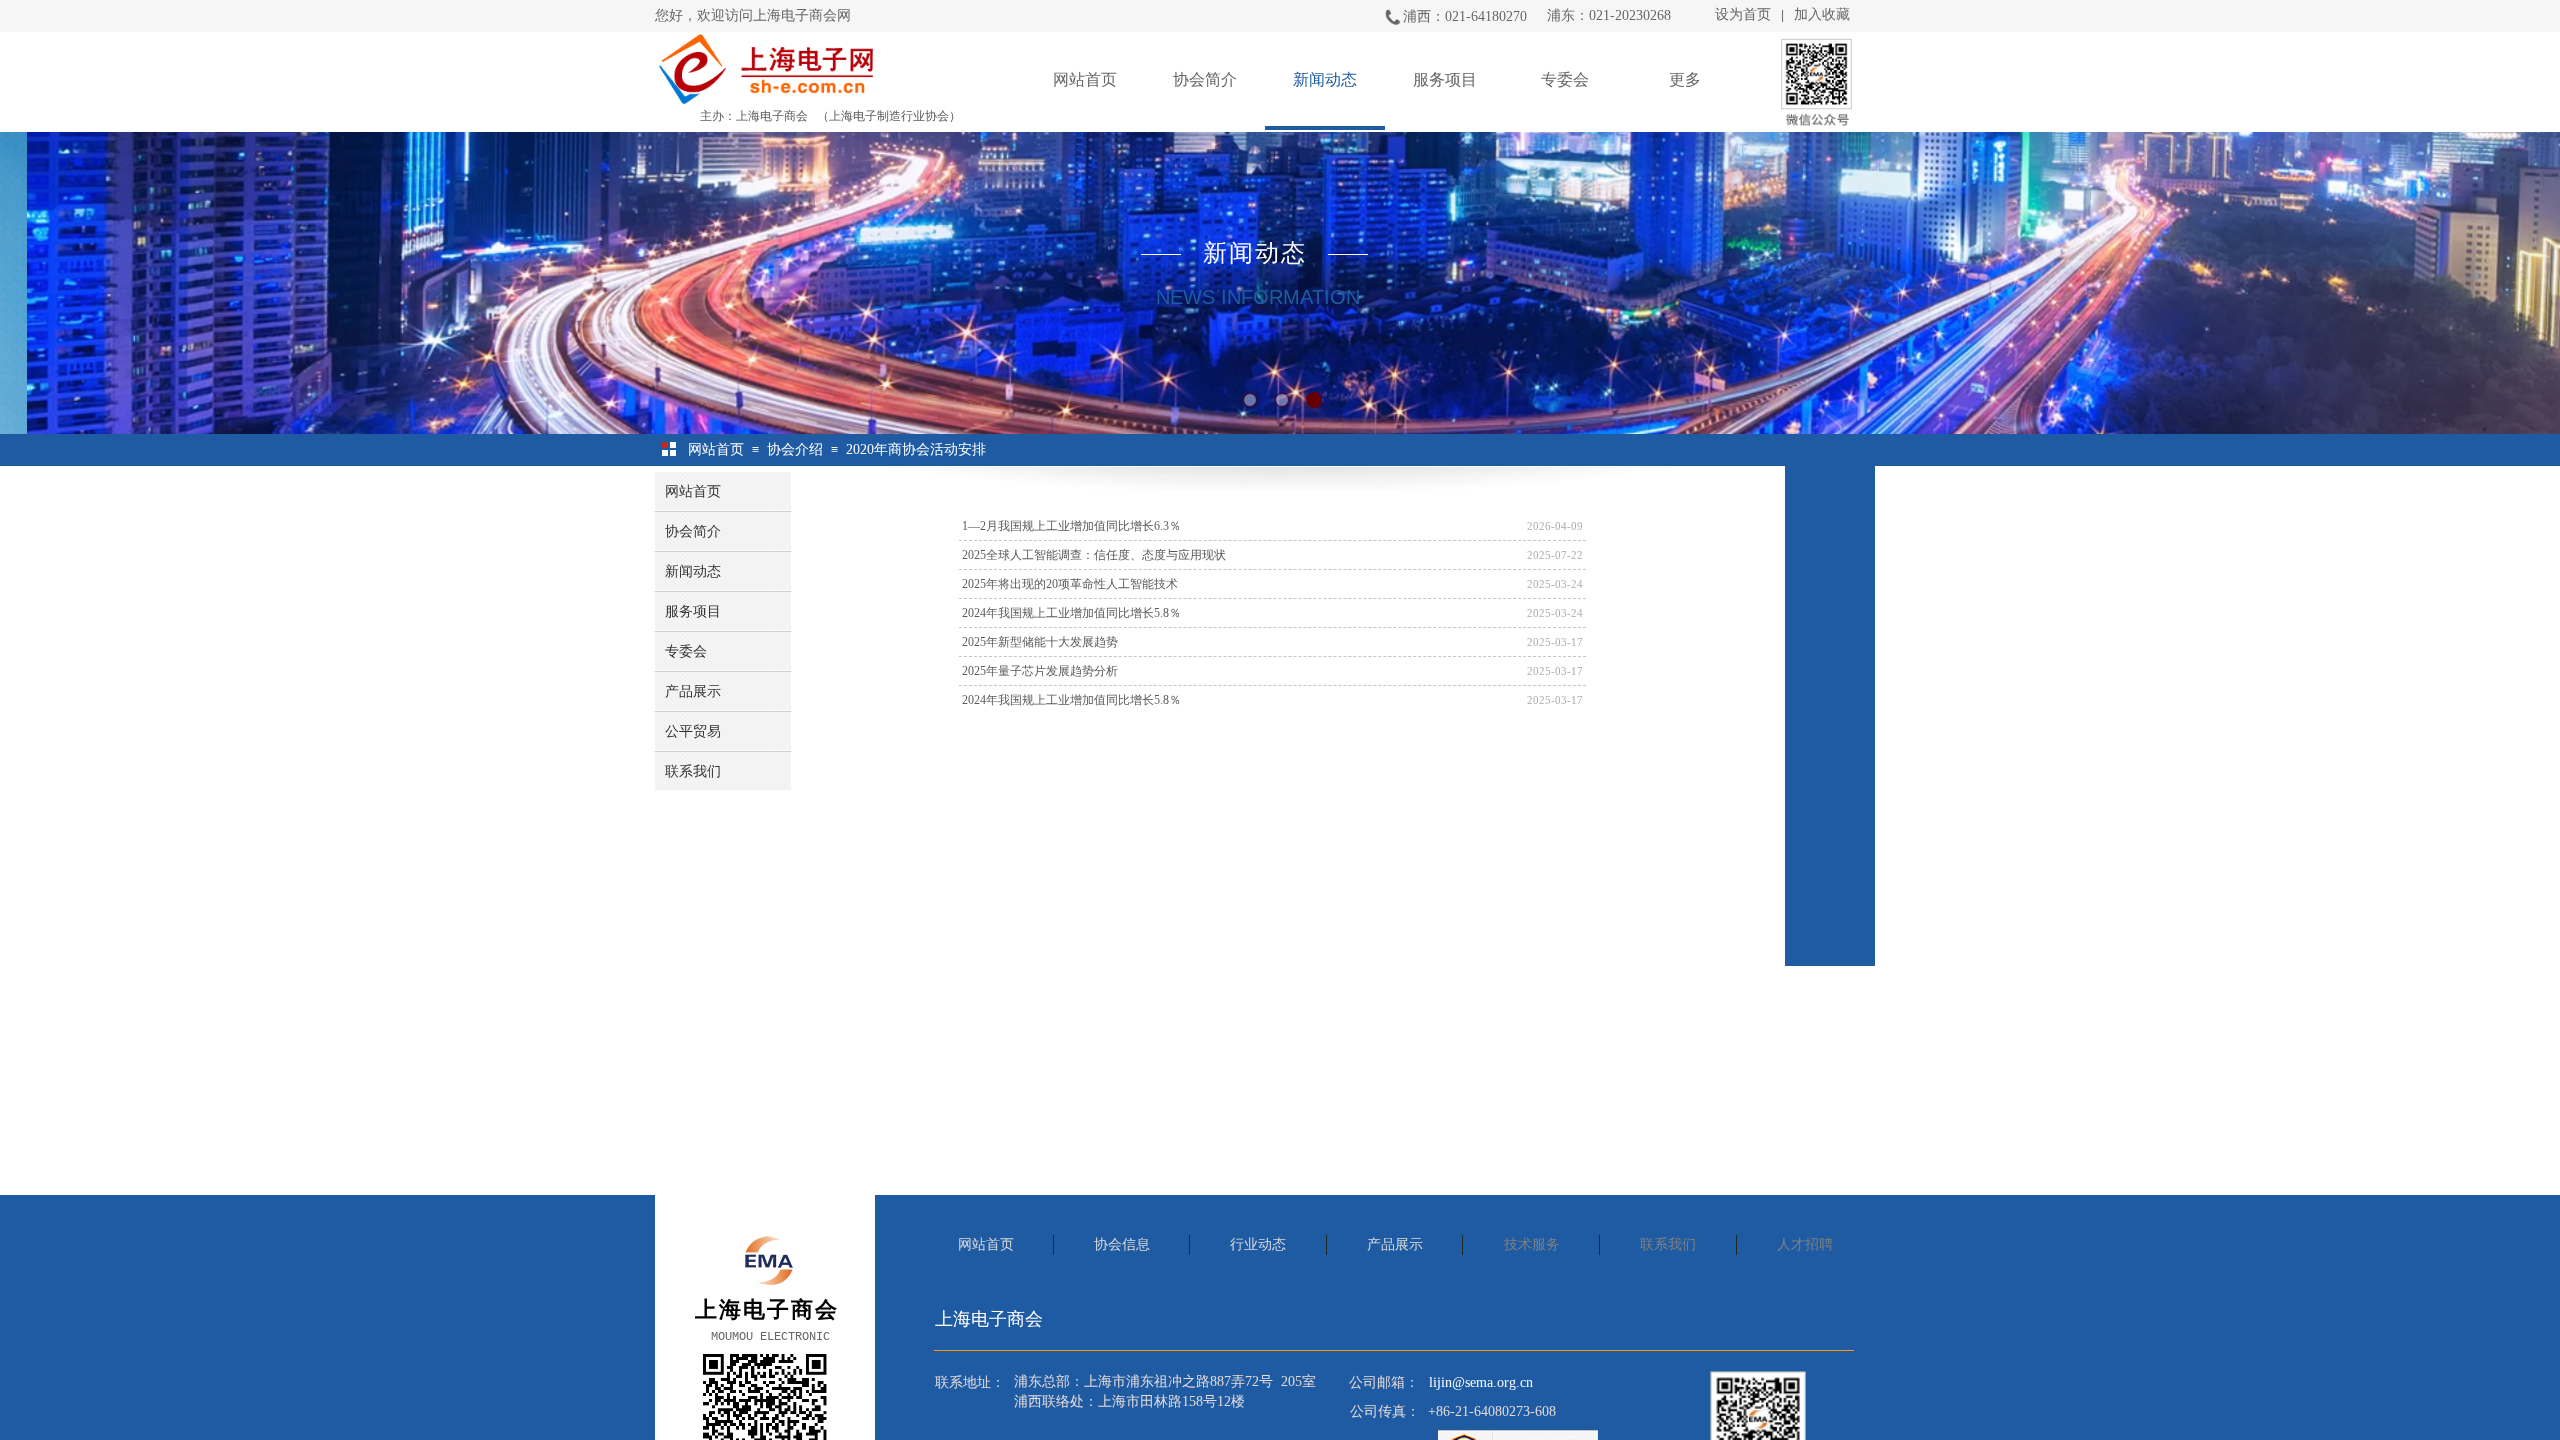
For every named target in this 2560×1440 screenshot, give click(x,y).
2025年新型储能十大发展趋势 (1040, 642)
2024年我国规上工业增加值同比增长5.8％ (1071, 613)
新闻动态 (1325, 79)
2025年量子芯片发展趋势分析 (1040, 671)
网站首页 (1085, 79)
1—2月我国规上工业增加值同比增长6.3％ (1071, 526)
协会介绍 (795, 449)
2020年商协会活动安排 (916, 449)
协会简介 (1205, 79)
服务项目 (1445, 79)
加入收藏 (1822, 14)
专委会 (1565, 79)
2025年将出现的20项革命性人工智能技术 (1070, 584)
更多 (1685, 79)
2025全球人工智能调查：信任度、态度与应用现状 (1094, 555)
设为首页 (1743, 14)
